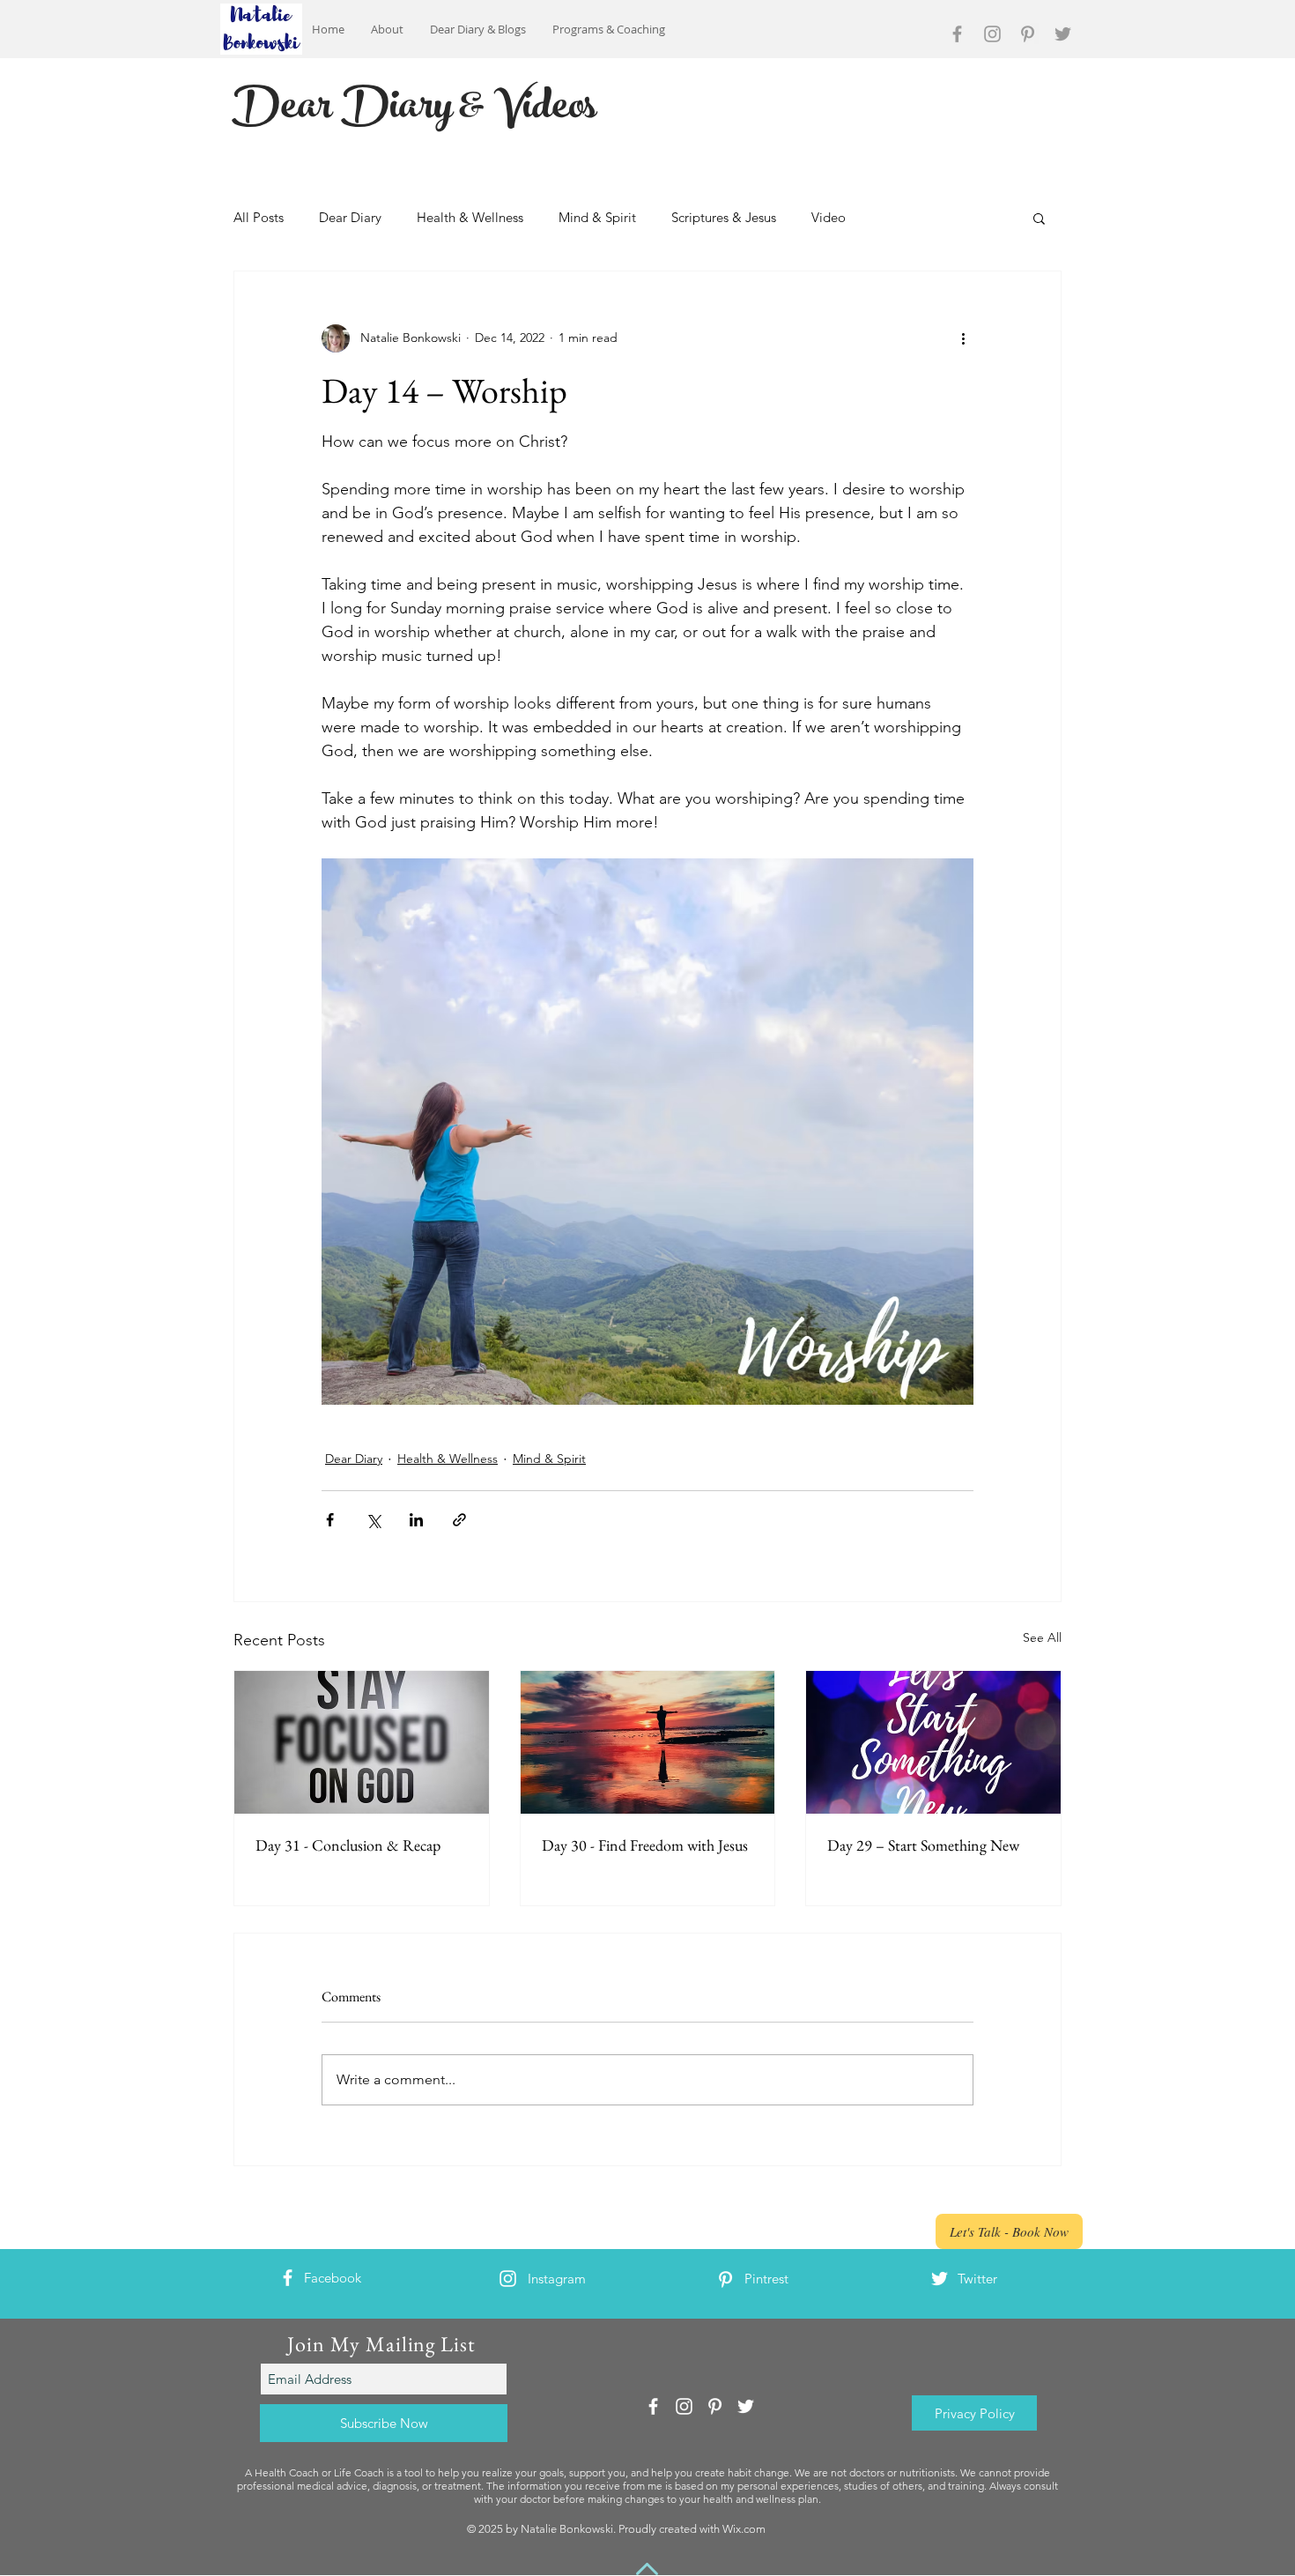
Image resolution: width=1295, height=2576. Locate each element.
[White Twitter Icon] (940, 2279)
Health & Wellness (470, 217)
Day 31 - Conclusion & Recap (348, 1845)
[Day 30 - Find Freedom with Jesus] (648, 1742)
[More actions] (963, 338)
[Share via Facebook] (330, 1520)
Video (829, 217)
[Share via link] (459, 1520)
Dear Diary (350, 217)
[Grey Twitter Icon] (1063, 34)
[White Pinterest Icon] (725, 2279)
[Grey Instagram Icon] (992, 34)
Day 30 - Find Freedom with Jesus (645, 1845)
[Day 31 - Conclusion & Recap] (362, 1742)
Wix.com (744, 2529)
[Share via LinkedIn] (416, 1520)
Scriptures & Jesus (724, 217)
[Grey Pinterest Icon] (1028, 34)
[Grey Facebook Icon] (957, 34)
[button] (1039, 218)
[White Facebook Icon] (288, 2278)
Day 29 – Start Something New (923, 1845)
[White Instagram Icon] (508, 2279)
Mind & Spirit (597, 217)
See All (1042, 1637)
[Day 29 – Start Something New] (933, 1742)
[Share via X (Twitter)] (373, 1520)
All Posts (259, 217)
